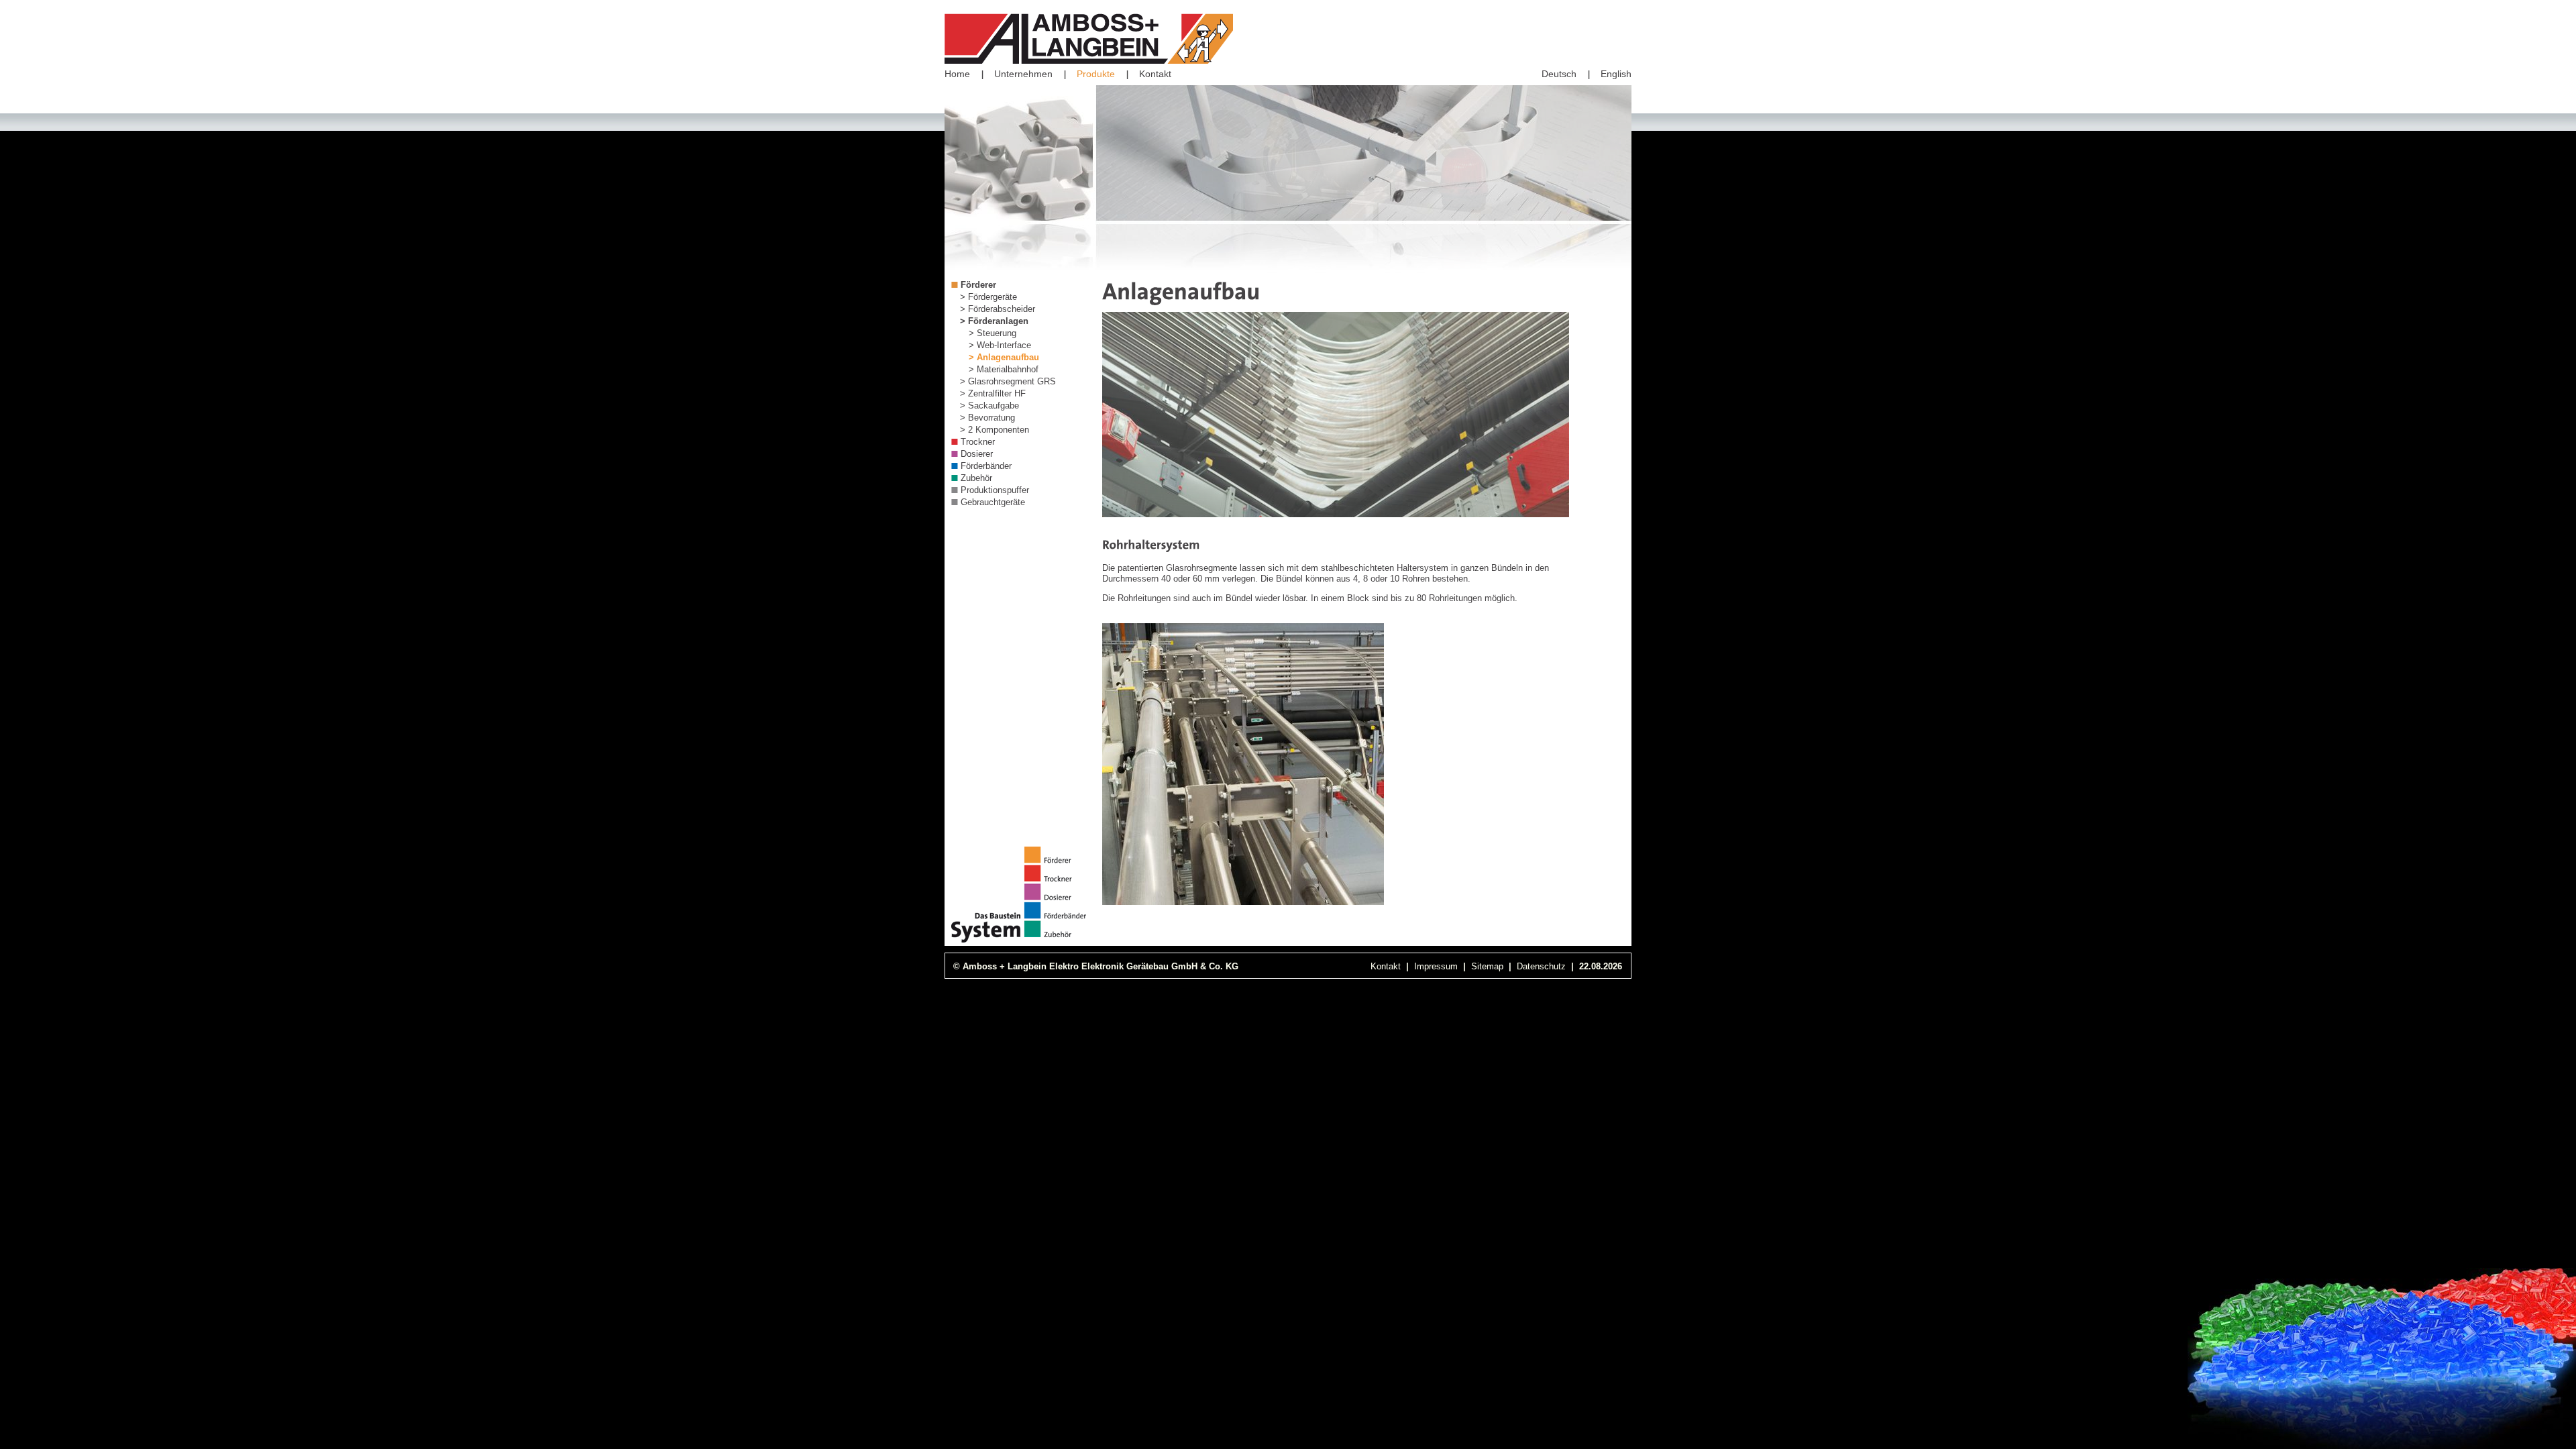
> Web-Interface (1000, 345)
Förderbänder (986, 466)
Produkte (1096, 74)
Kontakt (1155, 74)
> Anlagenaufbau (1004, 357)
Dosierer (977, 454)
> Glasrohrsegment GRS (1008, 381)
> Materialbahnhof (1004, 369)
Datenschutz (1541, 966)
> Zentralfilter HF (993, 393)
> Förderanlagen (994, 321)
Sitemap (1487, 966)
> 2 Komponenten (995, 430)
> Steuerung (992, 333)
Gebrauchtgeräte (993, 502)
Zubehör (976, 478)
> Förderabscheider (998, 309)
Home (957, 74)
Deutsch (1559, 74)
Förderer (978, 285)
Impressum (1436, 966)
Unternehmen (1023, 74)
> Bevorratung (987, 418)
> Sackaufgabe (989, 406)
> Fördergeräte (988, 297)
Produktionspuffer (995, 490)
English (1616, 74)
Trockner (978, 442)
